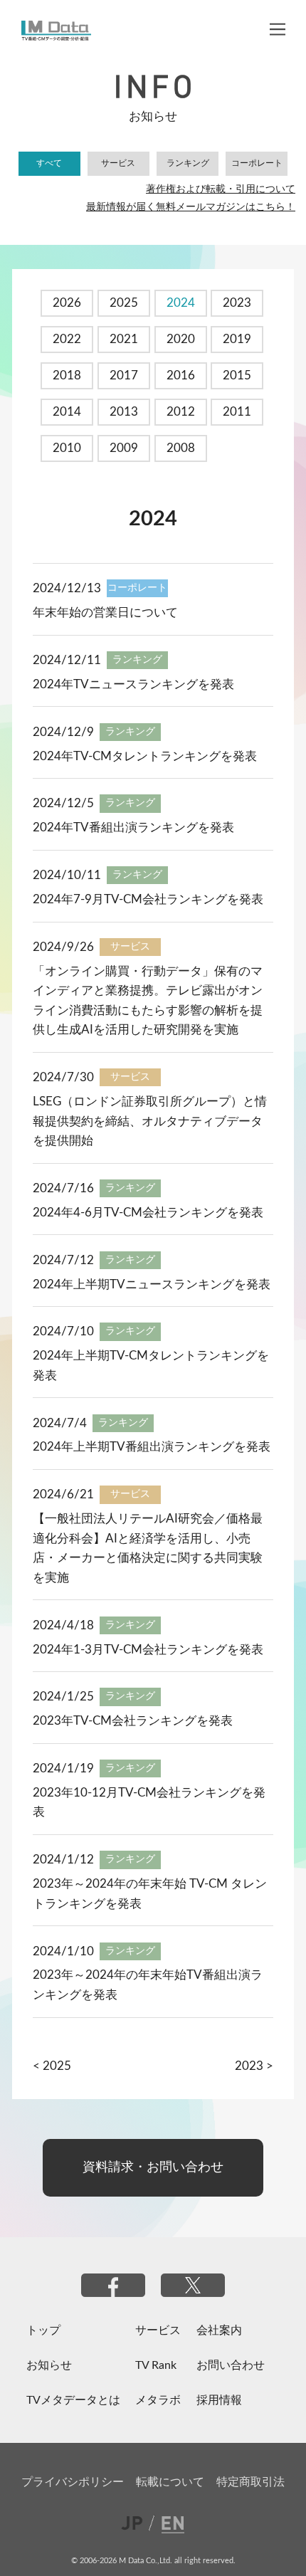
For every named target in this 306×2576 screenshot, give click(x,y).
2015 (237, 375)
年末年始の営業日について (105, 613)
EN (169, 2522)
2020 (181, 339)
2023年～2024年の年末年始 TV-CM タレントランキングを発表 (150, 1894)
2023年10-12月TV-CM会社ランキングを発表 (149, 1803)
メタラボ (158, 2400)
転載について (170, 2482)
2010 (67, 448)
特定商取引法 (250, 2482)
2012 (181, 412)
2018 (67, 375)
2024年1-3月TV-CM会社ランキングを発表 (148, 1650)
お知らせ (49, 2365)
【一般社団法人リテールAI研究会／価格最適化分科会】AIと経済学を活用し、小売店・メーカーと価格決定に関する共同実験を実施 (148, 1548)
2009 (124, 448)
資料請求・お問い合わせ (153, 2167)
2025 (124, 303)
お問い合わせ (231, 2365)
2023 (237, 303)
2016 (181, 375)
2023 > (254, 2066)
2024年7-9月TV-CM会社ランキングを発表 (148, 899)
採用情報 (219, 2400)
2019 (237, 339)
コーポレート (257, 163)
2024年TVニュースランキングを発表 (133, 684)
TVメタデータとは (73, 2400)
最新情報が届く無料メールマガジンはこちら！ (191, 207)
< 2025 (52, 2066)
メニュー (278, 29)
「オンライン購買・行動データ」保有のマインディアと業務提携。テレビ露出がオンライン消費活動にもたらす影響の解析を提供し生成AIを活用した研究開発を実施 (148, 1001)
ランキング (188, 163)
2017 (124, 375)
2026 (67, 303)
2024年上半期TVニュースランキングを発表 (152, 1284)
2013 (124, 412)
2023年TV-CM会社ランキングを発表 (133, 1721)
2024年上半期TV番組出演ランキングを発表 (152, 1447)
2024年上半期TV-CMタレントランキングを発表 (151, 1366)
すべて (49, 163)
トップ (43, 2330)
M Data (57, 31)
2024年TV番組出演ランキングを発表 (133, 827)
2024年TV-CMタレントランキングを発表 (145, 756)
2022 (67, 339)
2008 (181, 448)
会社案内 (219, 2330)
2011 (237, 412)
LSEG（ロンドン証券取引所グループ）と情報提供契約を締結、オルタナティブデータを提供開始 (150, 1121)
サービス (118, 163)
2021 (124, 339)
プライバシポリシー (73, 2482)
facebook (113, 2285)
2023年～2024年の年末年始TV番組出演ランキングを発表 (148, 1985)
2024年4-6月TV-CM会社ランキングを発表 (148, 1213)
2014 (67, 412)
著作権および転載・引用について (221, 189)
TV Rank (156, 2365)
